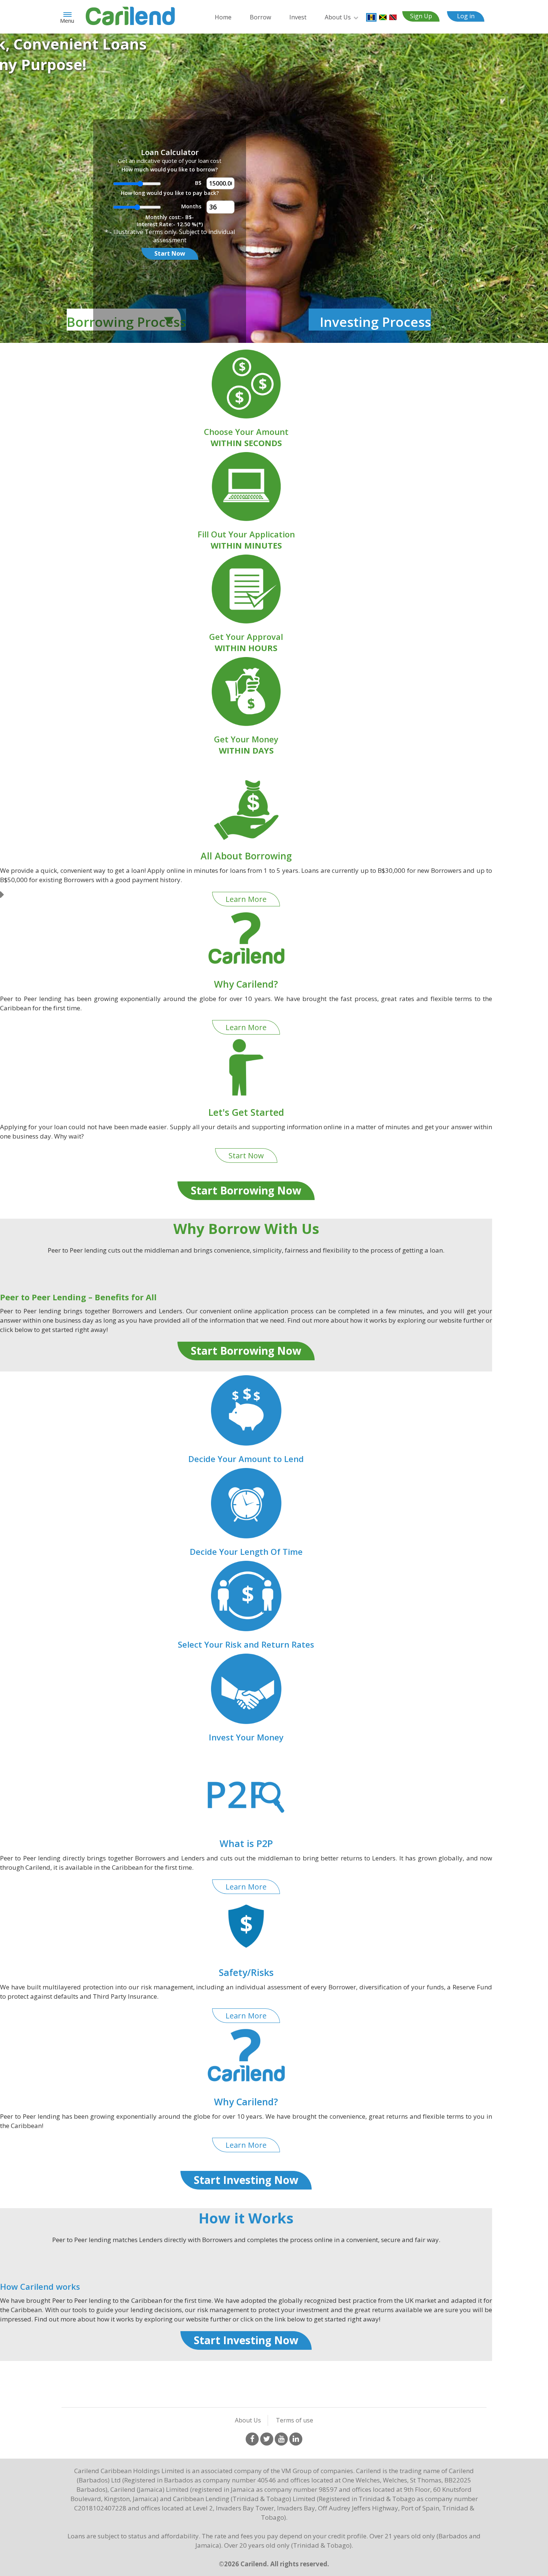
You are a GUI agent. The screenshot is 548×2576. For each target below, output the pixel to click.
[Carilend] (130, 15)
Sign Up (421, 16)
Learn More (246, 899)
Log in (466, 16)
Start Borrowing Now (246, 1190)
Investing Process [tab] (375, 322)
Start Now (170, 253)
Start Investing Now (246, 2180)
